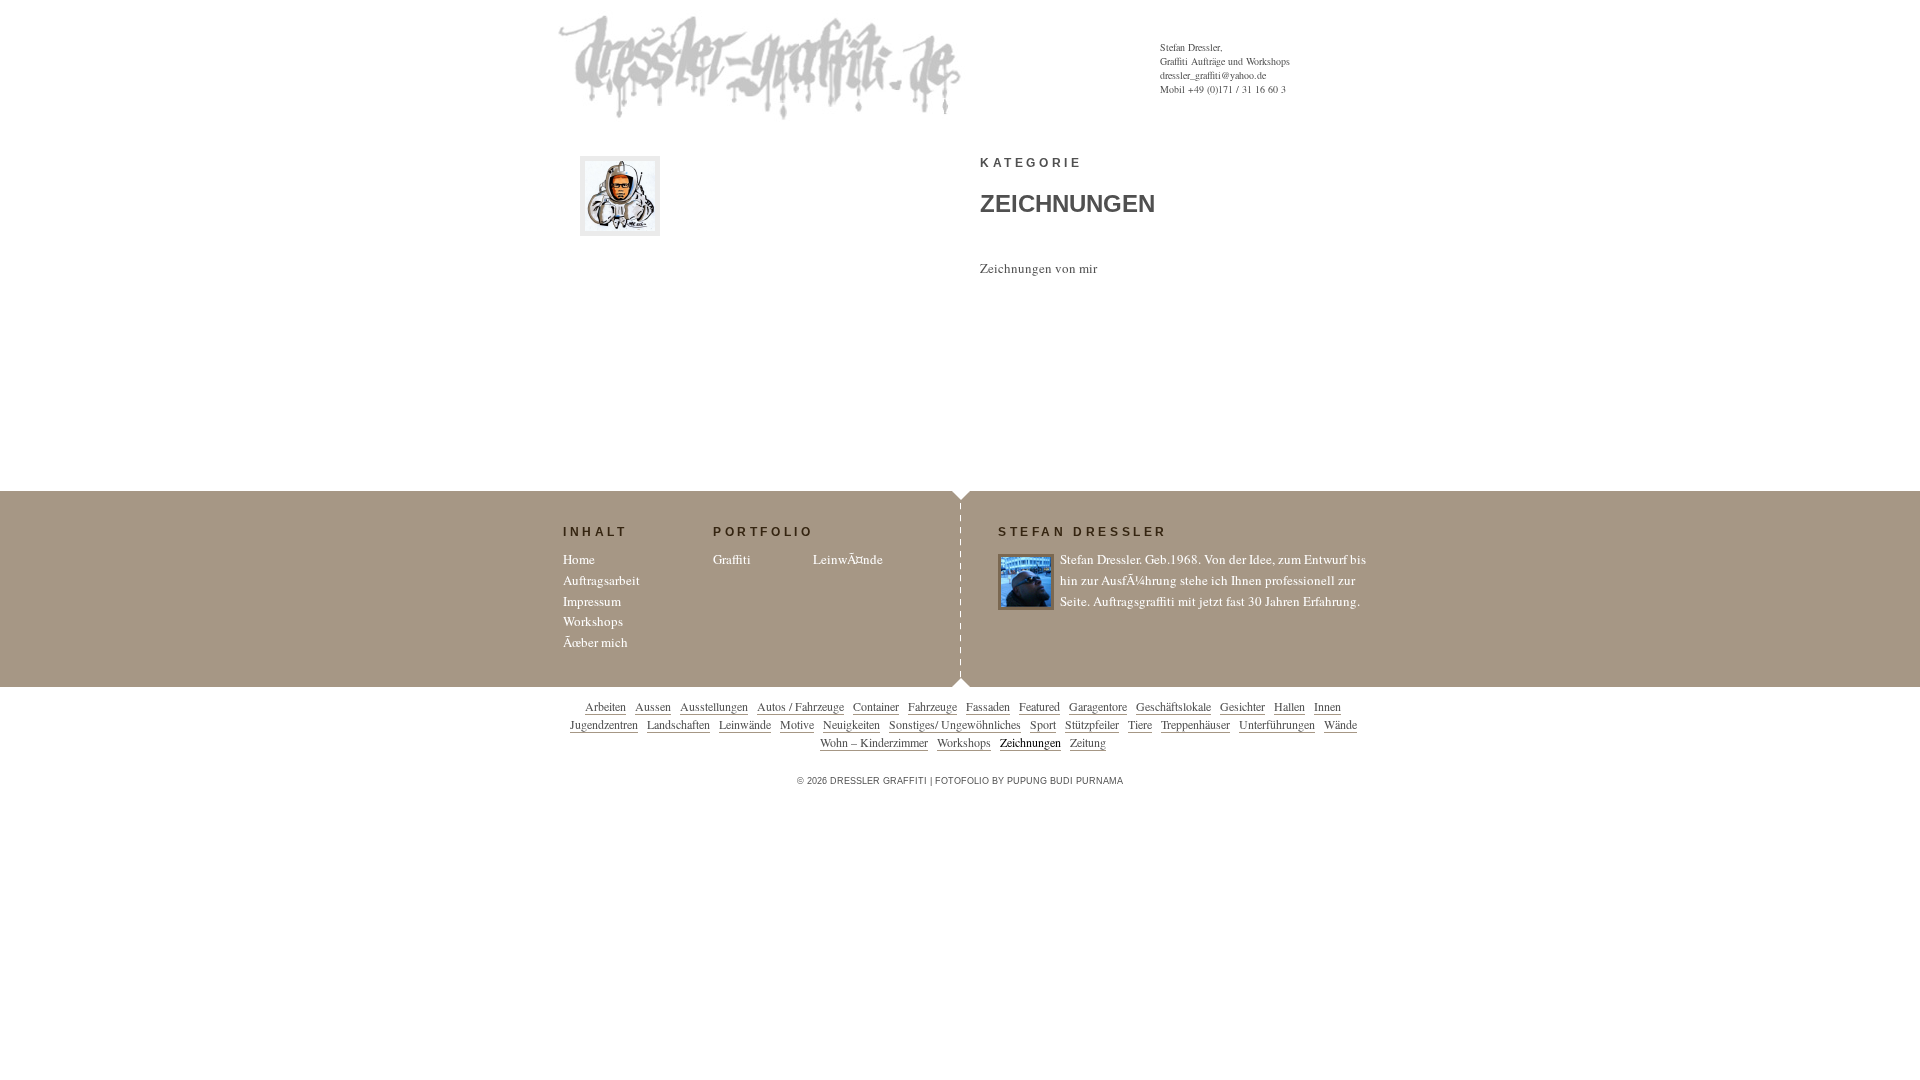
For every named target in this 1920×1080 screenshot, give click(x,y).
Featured (1039, 706)
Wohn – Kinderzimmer (874, 742)
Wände (1340, 724)
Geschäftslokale (1173, 706)
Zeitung (1088, 742)
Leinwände (745, 724)
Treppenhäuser (1195, 724)
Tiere (1140, 724)
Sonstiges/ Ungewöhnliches (955, 724)
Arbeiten (605, 706)
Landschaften (678, 724)
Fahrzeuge (932, 706)
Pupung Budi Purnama (1065, 781)
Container (876, 706)
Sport (1043, 724)
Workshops (593, 621)
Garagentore (1098, 706)
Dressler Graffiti (764, 68)
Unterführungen (1277, 724)
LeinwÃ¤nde (848, 559)
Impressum (592, 601)
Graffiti (732, 559)
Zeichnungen (1030, 742)
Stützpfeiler (1092, 724)
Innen (1327, 706)
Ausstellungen (714, 706)
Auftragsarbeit (601, 580)
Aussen (653, 706)
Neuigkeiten (851, 724)
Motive (797, 724)
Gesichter (1242, 706)
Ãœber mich (595, 642)
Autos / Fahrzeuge (800, 706)
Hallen (1289, 706)
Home (579, 559)
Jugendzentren (604, 724)
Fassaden (988, 706)
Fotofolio (962, 781)
